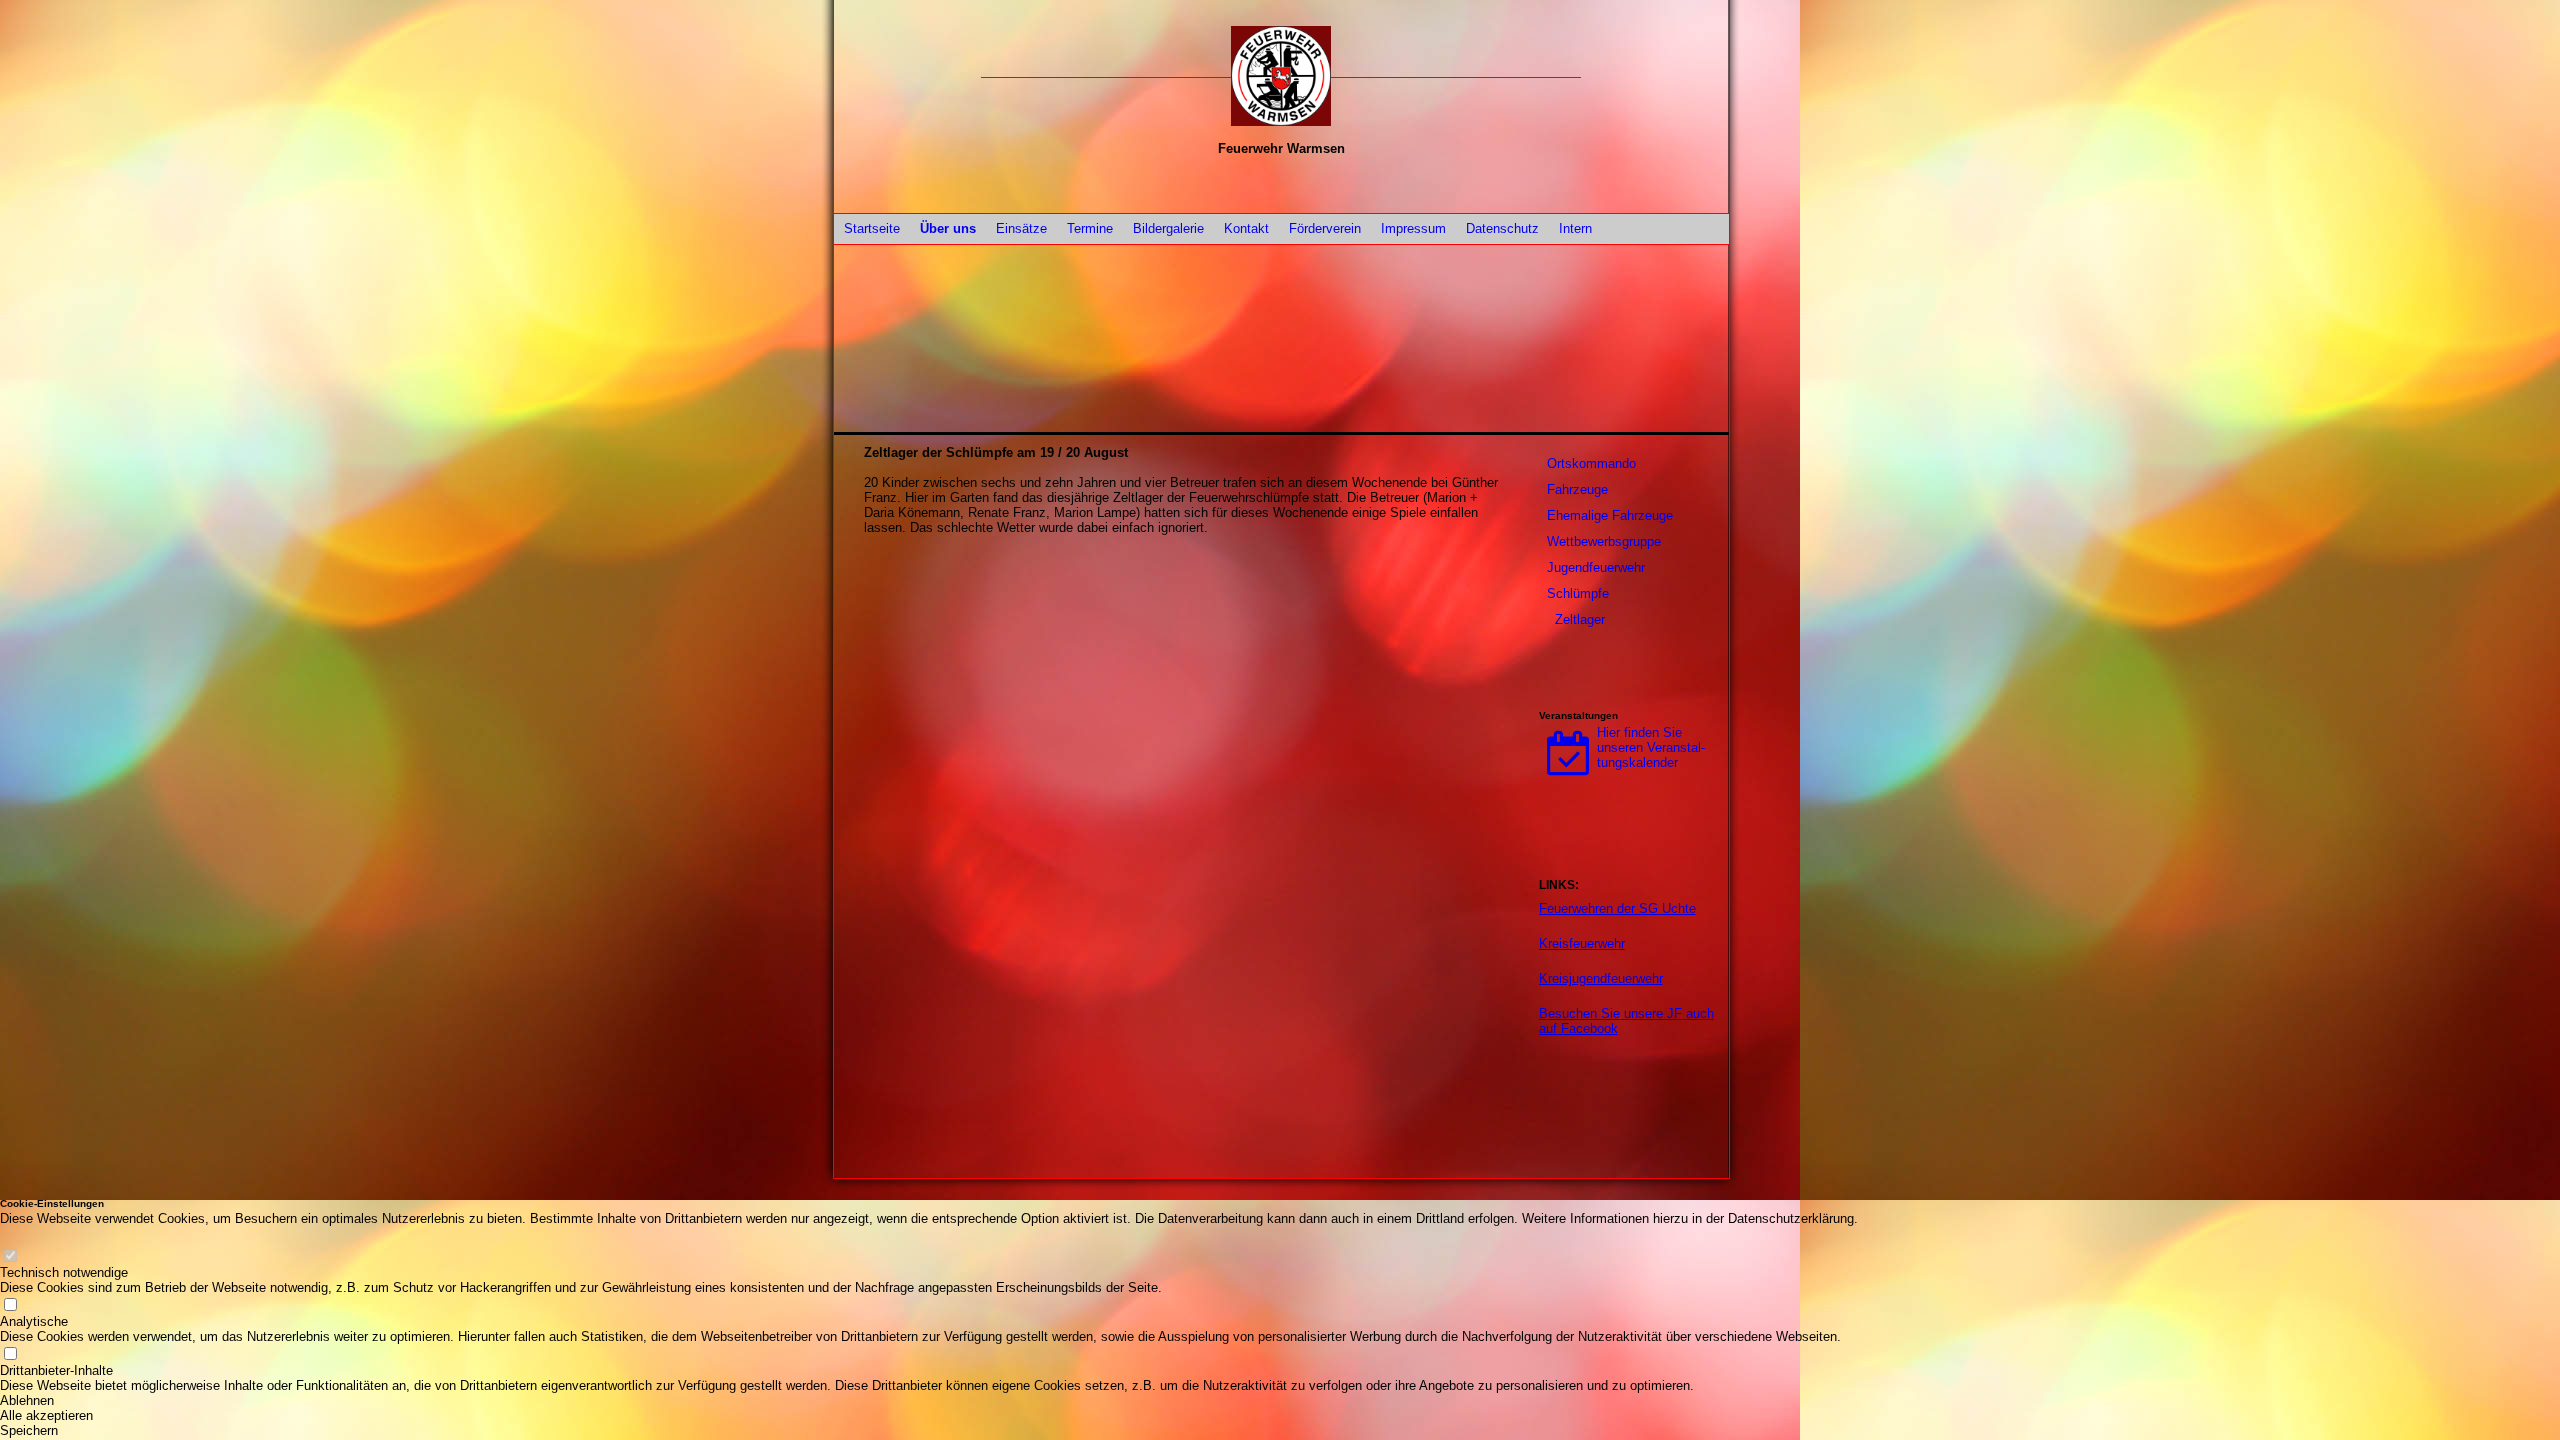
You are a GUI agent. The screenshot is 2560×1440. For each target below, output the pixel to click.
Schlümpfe (1578, 593)
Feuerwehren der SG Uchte (1617, 908)
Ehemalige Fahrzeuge (1610, 515)
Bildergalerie (1168, 228)
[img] (1281, 76)
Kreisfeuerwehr (1582, 943)
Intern (1575, 228)
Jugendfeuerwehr (1596, 567)
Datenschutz (1502, 228)
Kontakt (1246, 228)
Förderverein (1325, 228)
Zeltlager (1580, 619)
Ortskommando (1591, 463)
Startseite (872, 228)
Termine (1090, 228)
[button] (929, 1400)
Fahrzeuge (1577, 489)
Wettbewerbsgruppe (1604, 541)
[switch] (10, 1257)
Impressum (1413, 228)
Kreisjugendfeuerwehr (1601, 978)
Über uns (948, 228)
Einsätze (1021, 228)
